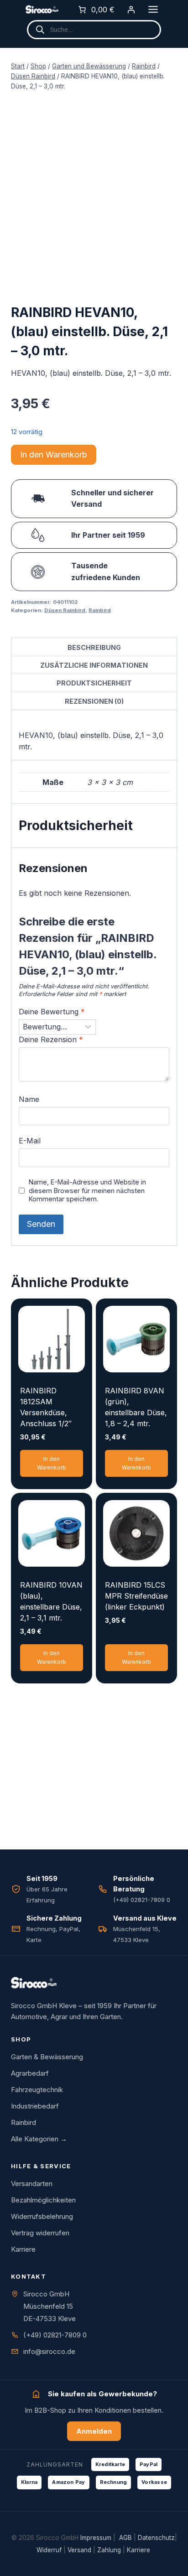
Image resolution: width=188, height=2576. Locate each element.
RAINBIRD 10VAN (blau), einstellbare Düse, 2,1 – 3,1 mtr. (51, 1601)
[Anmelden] (131, 10)
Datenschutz (156, 2538)
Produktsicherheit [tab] (94, 683)
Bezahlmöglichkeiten (43, 2200)
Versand (79, 2550)
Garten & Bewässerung (47, 2057)
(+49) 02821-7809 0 (55, 2335)
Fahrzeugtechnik (37, 2090)
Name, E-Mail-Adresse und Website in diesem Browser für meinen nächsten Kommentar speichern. (87, 1190)
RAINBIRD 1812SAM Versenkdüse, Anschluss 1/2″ (46, 1407)
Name (29, 1099)
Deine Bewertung (52, 1012)
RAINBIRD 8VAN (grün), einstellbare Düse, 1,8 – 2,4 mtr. (136, 1407)
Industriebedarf (35, 2106)
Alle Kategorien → (39, 2139)
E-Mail (30, 1141)
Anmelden (94, 2431)
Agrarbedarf (30, 2073)
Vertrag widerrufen (40, 2233)
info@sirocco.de (49, 2351)
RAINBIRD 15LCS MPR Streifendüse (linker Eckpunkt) (136, 1596)
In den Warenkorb (54, 454)
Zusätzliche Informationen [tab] (94, 665)
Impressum (96, 2538)
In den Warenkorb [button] (52, 1463)
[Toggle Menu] (153, 9)
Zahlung (109, 2550)
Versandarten (32, 2184)
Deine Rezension (51, 1039)
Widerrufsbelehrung (42, 2216)
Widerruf (49, 2550)
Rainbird (100, 610)
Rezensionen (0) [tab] (94, 701)
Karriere (23, 2249)
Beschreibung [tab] (94, 647)
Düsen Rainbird (65, 610)
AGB (125, 2538)
